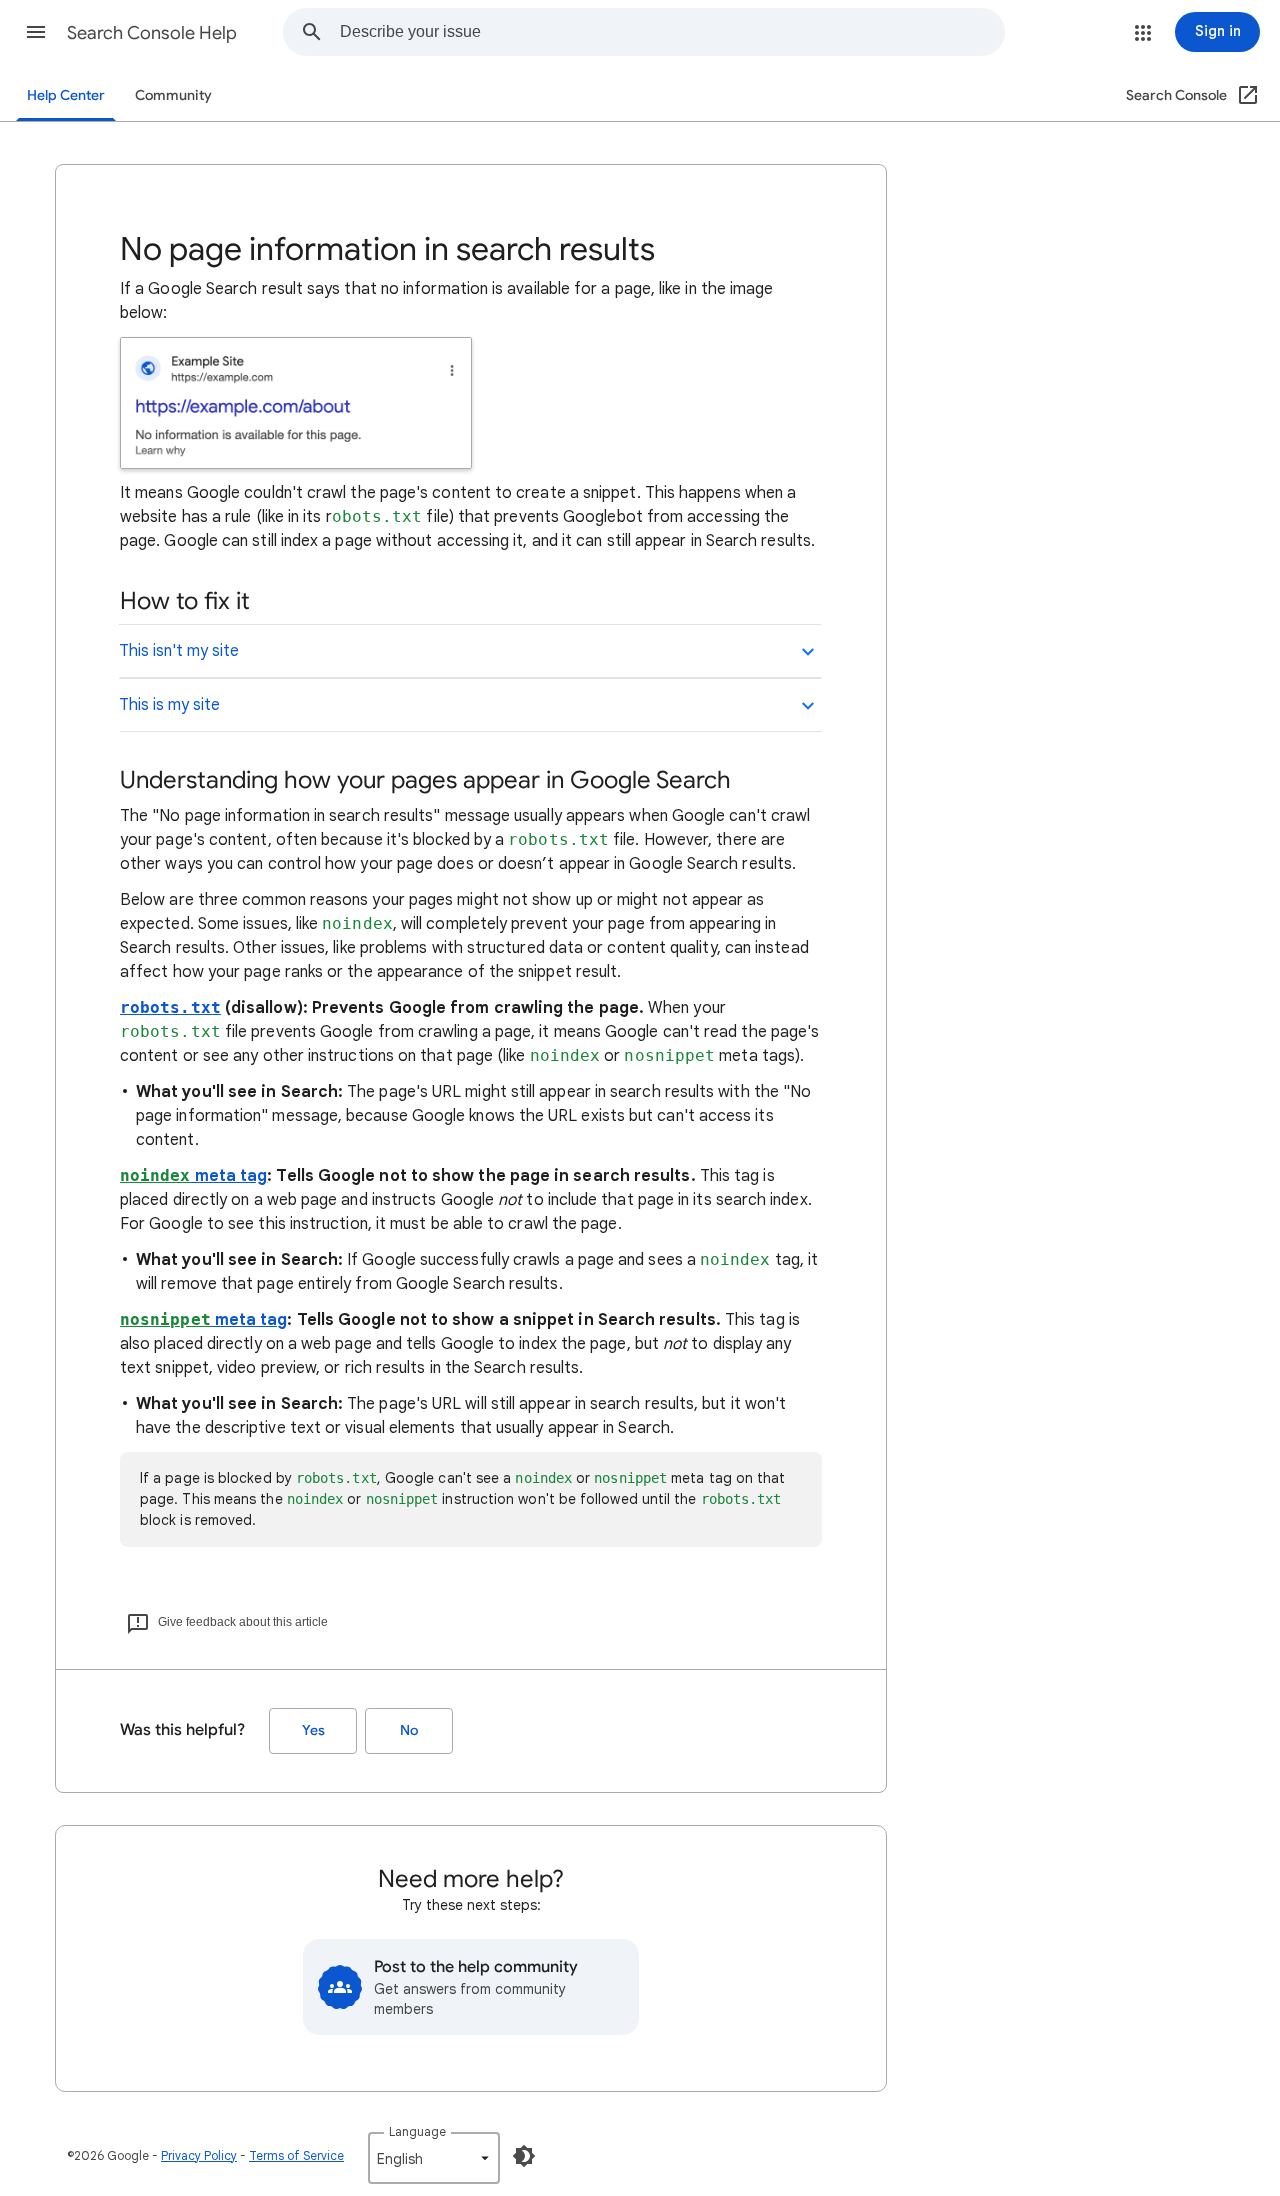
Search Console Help (152, 33)
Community (173, 95)
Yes (313, 1730)
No (409, 1730)
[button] (36, 32)
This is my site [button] (169, 705)
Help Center (66, 95)
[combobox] (672, 32)
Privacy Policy (199, 2155)
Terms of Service (296, 2155)
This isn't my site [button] (179, 651)
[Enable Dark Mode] (524, 2156)
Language (417, 2131)
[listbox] (434, 2158)
